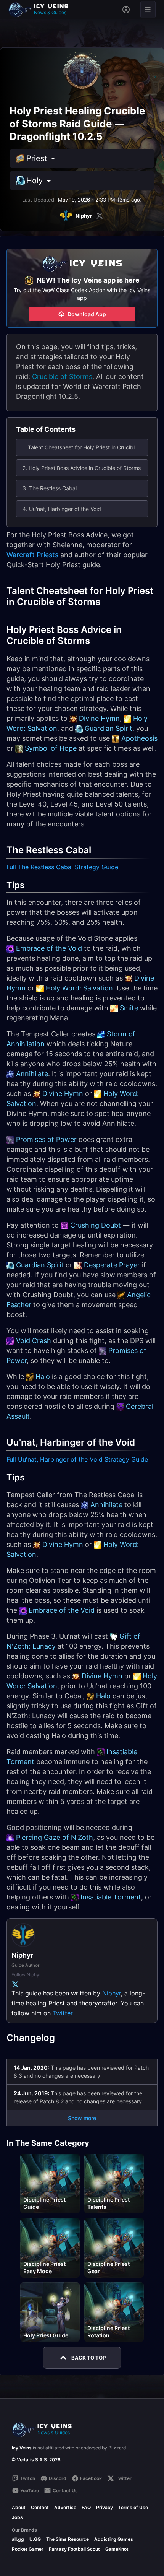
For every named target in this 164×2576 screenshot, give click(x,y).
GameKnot (117, 2549)
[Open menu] (148, 10)
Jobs (17, 2517)
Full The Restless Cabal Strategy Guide (62, 867)
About (19, 2507)
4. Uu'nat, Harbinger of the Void (62, 509)
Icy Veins (22, 2448)
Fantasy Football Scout (74, 2549)
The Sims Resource (68, 2539)
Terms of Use (133, 2507)
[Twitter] (100, 216)
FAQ (86, 2507)
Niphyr (112, 1993)
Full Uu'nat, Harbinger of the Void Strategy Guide (77, 1459)
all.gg (18, 2539)
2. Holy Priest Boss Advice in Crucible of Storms (82, 468)
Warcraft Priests (32, 555)
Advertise (65, 2507)
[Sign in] (126, 10)
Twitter (63, 2013)
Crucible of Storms (62, 376)
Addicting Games (114, 2539)
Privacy (105, 2507)
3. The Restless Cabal (50, 488)
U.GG (35, 2539)
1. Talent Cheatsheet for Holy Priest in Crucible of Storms (85, 447)
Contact (40, 2507)
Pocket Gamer (28, 2549)
